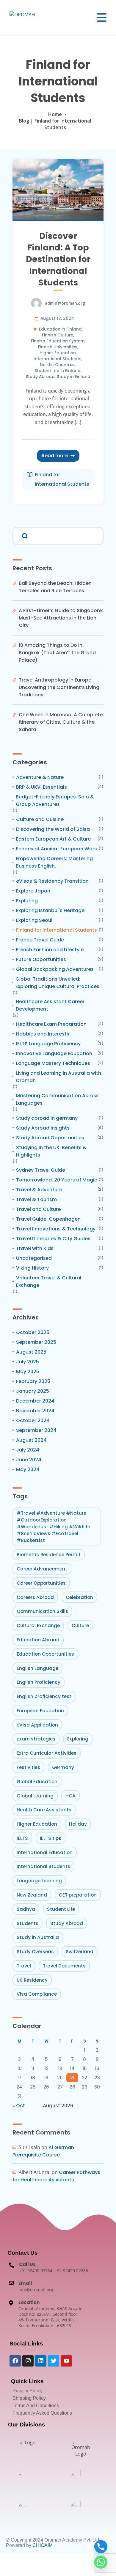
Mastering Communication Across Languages (57, 1099)
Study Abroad (40, 377)
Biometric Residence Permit (49, 1555)
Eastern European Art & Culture (53, 839)
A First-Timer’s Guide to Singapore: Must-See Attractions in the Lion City (61, 618)
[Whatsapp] (101, 2562)
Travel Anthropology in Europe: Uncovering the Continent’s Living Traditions (59, 687)
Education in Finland (60, 329)
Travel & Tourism (36, 1199)
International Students (58, 359)
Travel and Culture (38, 1209)
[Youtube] (66, 2361)
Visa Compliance (37, 1994)
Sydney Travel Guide (41, 1170)
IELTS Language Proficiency (48, 1044)
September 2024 (36, 1430)
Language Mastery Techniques (53, 1063)
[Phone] (101, 2547)
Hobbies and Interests (43, 1034)
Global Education (37, 1782)
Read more (55, 456)
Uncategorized (34, 1258)
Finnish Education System (58, 341)
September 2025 (36, 1342)
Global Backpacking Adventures (55, 969)
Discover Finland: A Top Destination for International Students (58, 259)
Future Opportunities (41, 959)
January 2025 (33, 1391)
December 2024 (35, 1401)
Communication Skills (42, 1611)
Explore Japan (33, 891)
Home (55, 114)
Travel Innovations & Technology (56, 1229)
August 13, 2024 (57, 319)
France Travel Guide (40, 940)
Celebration (79, 1597)
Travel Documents (64, 1966)
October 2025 (33, 1332)
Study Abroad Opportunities (50, 1138)
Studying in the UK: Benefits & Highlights (51, 1151)
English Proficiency (39, 1682)
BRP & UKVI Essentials (41, 787)
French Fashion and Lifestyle (50, 950)
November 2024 (35, 1411)
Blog (24, 121)
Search (24, 535)
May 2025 (28, 1372)
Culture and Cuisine (40, 819)
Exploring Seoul (34, 920)
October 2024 (33, 1420)
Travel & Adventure (39, 1190)
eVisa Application (37, 1725)
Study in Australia (38, 1937)
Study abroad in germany (47, 1118)
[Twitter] (54, 2361)
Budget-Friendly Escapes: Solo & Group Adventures (55, 801)
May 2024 (28, 1469)
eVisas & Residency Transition (52, 881)
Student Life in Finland (58, 371)
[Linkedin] (41, 2361)
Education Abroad (38, 1640)
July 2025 (28, 1362)
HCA (70, 1796)
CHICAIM (43, 2545)
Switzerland (80, 1952)
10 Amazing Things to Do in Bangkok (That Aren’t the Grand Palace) (57, 653)
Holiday (78, 1824)
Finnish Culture (58, 335)
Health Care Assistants (44, 1810)
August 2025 (31, 1352)
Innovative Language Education (54, 1053)
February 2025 (33, 1381)
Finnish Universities (58, 347)
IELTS (22, 1838)
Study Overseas (35, 1952)
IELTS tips (51, 1838)
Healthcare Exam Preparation (51, 1024)
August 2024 (31, 1440)
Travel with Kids (35, 1248)
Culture (80, 1626)
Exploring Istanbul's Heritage (50, 910)
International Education (45, 1852)
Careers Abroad (35, 1597)
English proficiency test (44, 1696)
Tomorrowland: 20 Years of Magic (57, 1180)
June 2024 (29, 1460)
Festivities (28, 1767)
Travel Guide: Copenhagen (48, 1219)
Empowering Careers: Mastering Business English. (54, 862)
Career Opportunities (41, 1583)
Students (28, 1923)
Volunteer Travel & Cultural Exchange (49, 1281)
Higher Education (58, 353)
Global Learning (35, 1796)
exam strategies (36, 1739)
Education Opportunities (45, 1654)
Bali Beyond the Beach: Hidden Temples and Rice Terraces (55, 587)
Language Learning (39, 1881)
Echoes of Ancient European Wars (57, 849)
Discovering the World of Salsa (53, 829)
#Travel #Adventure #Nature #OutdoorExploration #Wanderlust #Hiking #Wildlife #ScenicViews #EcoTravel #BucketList (53, 1527)
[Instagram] (28, 2361)
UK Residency (32, 1980)
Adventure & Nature (40, 777)
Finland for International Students (62, 479)
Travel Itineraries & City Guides (53, 1239)
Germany (63, 1767)
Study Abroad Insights (43, 1128)
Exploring (27, 901)
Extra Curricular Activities (47, 1753)
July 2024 (28, 1450)
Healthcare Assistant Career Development (50, 1005)
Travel (24, 1966)
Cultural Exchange (38, 1626)
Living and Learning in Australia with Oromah (58, 1077)
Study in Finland (74, 377)
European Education (40, 1711)
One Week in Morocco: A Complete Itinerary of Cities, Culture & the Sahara (61, 722)
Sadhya (26, 1909)
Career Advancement (42, 1569)
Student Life (61, 1909)
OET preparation (78, 1895)
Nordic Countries (58, 365)
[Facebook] (15, 2361)
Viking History (32, 1268)
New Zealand (32, 1895)
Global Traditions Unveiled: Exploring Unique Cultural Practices (57, 983)
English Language (37, 1668)
